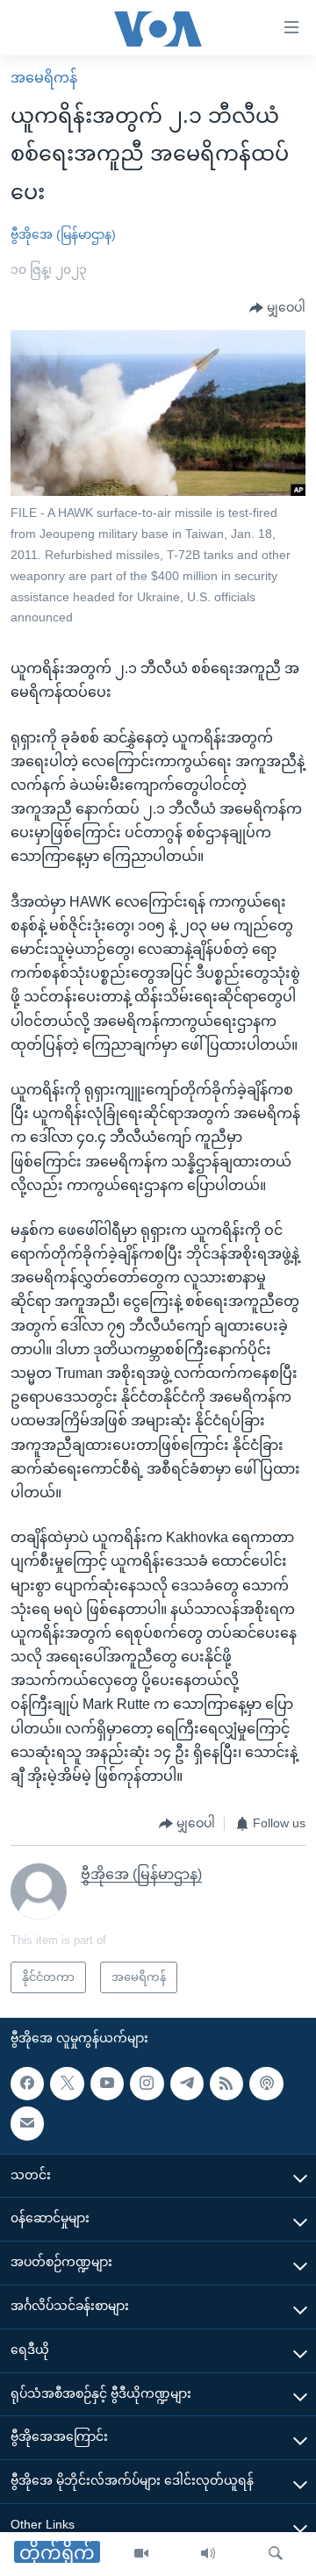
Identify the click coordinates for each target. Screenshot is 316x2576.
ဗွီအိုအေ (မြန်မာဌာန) (63, 234)
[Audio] (208, 2554)
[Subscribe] (27, 2123)
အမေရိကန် (44, 78)
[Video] (141, 2554)
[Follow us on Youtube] (107, 2084)
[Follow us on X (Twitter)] (67, 2084)
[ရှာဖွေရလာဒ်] (276, 2554)
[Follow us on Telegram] (187, 2084)
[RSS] (226, 2084)
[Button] (277, 308)
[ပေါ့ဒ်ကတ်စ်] (266, 2084)
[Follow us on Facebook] (27, 2084)
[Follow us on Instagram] (147, 2084)
